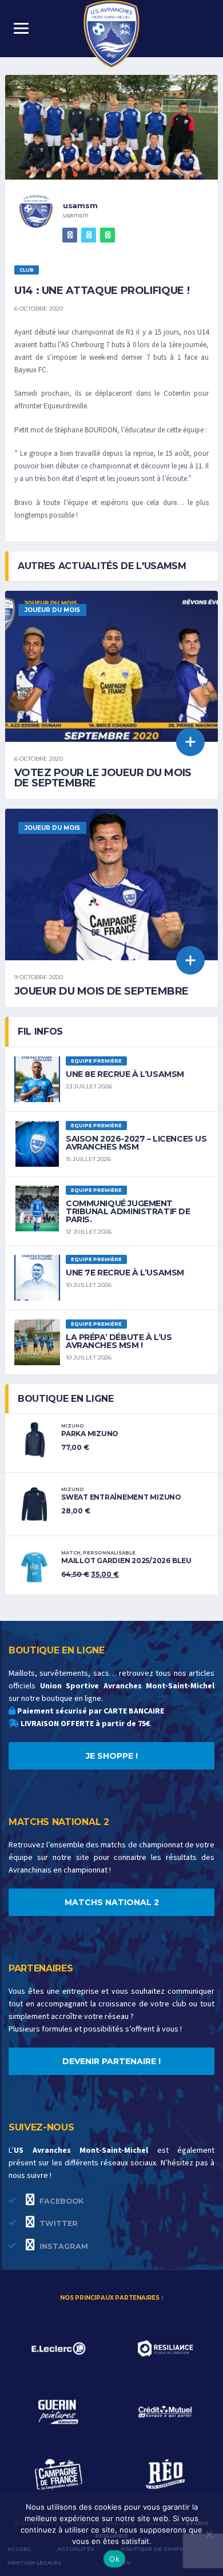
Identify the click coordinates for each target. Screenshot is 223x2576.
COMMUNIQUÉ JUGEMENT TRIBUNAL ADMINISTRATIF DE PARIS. (128, 1211)
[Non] (209, 2534)
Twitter (57, 2223)
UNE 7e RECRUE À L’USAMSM (125, 1273)
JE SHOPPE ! (112, 1756)
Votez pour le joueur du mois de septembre (103, 778)
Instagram (63, 2246)
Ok (114, 2559)
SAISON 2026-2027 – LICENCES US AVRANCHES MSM (136, 1143)
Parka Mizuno (90, 1434)
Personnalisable (109, 1553)
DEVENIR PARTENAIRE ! (111, 2061)
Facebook (60, 2201)
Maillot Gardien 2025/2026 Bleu (126, 1561)
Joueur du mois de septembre (101, 991)
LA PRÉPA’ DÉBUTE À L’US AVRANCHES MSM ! (119, 1341)
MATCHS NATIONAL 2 (112, 1902)
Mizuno (73, 1426)
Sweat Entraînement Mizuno (121, 1497)
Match (71, 1553)
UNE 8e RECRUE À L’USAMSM (125, 1074)
